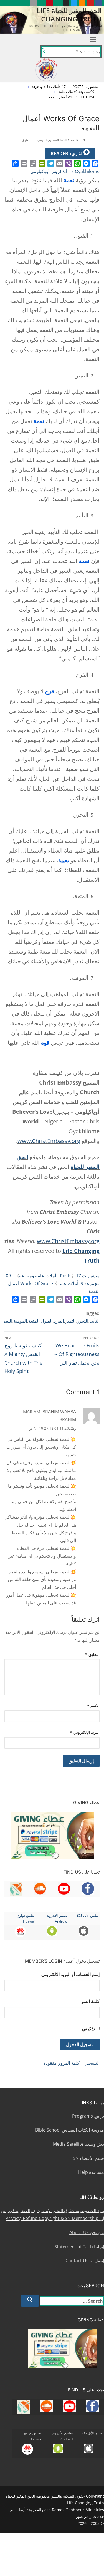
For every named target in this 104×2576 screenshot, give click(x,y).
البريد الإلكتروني (85, 1732)
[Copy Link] (33, 164)
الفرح (59, 1321)
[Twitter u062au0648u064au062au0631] (74, 3)
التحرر (83, 1321)
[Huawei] (25, 3)
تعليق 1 (25, 140)
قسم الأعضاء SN (88, 2158)
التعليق (92, 1654)
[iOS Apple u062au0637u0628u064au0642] (33, 3)
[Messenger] (86, 164)
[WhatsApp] (77, 164)
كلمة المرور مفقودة (62, 2063)
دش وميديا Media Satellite (78, 2144)
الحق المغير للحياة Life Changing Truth (69, 14)
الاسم (93, 1706)
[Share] (15, 164)
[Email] (60, 164)
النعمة (7, 1321)
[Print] (24, 164)
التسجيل (92, 2063)
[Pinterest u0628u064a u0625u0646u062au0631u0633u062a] (50, 3)
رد (74, 1428)
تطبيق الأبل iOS (88, 1916)
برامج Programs (88, 2116)
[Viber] (69, 164)
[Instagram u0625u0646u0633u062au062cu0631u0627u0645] (66, 3)
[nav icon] (93, 39)
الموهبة (20, 1321)
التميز (70, 1321)
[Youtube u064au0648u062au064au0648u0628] (90, 3)
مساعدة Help (91, 2172)
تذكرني (88, 2029)
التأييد (95, 1321)
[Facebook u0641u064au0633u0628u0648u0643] (99, 3)
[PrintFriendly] (42, 164)
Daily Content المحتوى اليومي (63, 140)
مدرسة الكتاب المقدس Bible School (70, 2130)
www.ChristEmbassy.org (49, 1141)
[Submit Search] (43, 52)
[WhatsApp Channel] (58, 3)
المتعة (34, 1321)
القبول (47, 1321)
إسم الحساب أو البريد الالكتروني (70, 1974)
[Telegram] (51, 164)
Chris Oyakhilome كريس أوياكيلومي (65, 171)
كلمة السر (90, 2001)
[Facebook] (95, 164)
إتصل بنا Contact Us (85, 2261)
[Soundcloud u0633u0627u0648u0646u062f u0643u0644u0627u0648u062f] (82, 3)
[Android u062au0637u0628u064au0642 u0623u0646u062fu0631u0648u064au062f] (41, 3)
